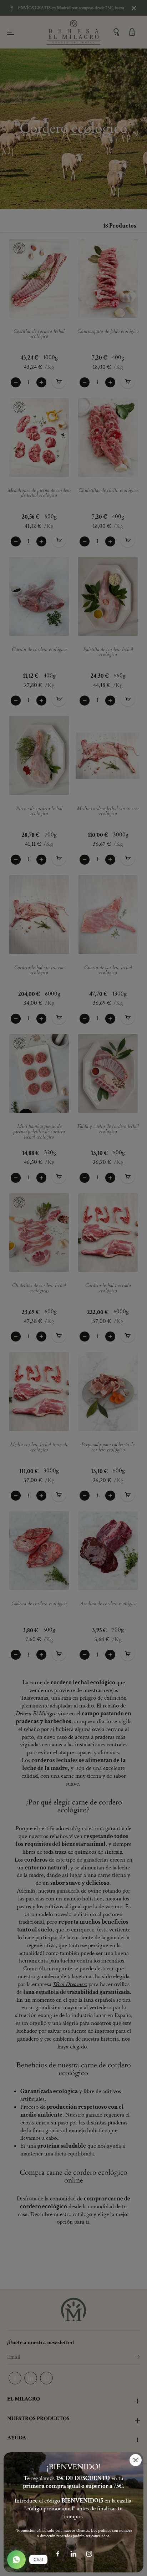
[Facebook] (58, 2554)
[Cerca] (136, 2460)
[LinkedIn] (73, 2554)
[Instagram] (89, 2554)
